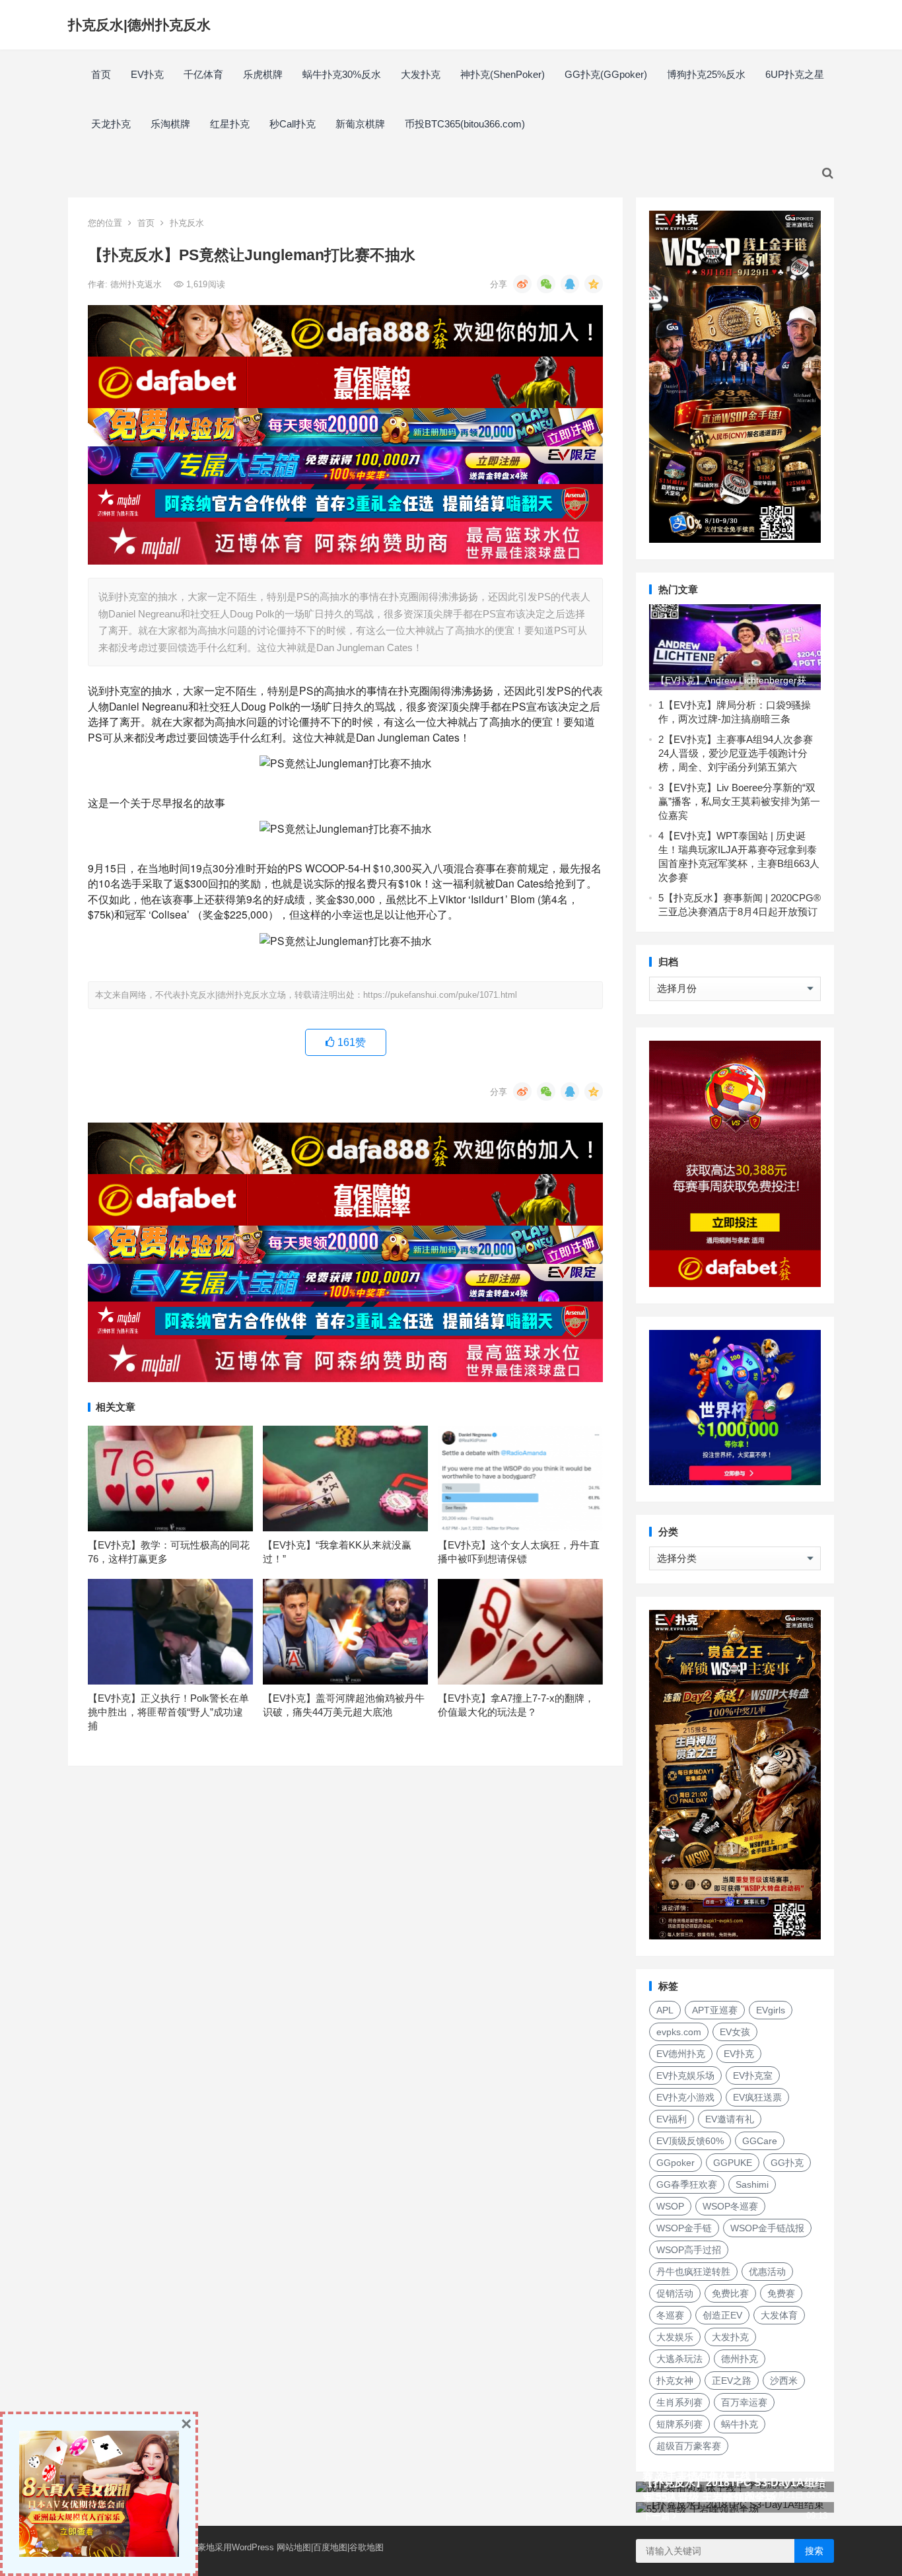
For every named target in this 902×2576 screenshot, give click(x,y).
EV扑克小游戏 (685, 2097)
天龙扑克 (111, 124)
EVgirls (771, 2010)
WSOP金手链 (684, 2228)
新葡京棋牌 (360, 124)
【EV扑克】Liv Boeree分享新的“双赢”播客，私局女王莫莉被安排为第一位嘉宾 (739, 801)
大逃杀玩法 (679, 2359)
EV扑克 (147, 74)
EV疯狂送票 (757, 2097)
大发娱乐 (675, 2337)
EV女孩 (735, 2032)
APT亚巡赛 (715, 2010)
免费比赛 (730, 2293)
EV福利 (672, 2119)
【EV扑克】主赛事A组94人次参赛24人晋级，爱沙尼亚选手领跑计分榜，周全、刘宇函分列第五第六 (736, 753)
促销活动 (675, 2293)
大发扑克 (421, 74)
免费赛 (781, 2293)
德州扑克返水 (137, 284)
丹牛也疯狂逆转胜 (693, 2272)
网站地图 (294, 2547)
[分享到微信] (546, 284)
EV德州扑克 (681, 2054)
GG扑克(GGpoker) (606, 74)
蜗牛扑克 (740, 2424)
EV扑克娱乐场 (685, 2075)
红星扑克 (230, 124)
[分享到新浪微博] (522, 284)
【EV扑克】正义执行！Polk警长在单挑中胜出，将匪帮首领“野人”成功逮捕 (168, 1712)
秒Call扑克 (293, 124)
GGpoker (676, 2163)
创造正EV (722, 2315)
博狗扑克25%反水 (706, 74)
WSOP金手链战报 (767, 2228)
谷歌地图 (366, 2547)
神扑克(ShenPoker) (503, 74)
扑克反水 (187, 223)
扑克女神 (675, 2381)
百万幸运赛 (744, 2402)
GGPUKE (733, 2163)
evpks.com (679, 2032)
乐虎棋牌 (263, 74)
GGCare (760, 2141)
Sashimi (752, 2184)
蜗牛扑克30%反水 (342, 74)
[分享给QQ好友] (570, 284)
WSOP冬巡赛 (730, 2206)
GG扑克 (787, 2163)
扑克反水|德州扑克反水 (139, 25)
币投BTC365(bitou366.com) (465, 124)
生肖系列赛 (679, 2402)
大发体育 (779, 2315)
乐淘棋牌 (170, 124)
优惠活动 (767, 2272)
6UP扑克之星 (795, 74)
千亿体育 (203, 74)
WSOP (670, 2206)
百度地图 (330, 2547)
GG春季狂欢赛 (687, 2184)
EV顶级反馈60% (690, 2141)
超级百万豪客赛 (689, 2446)
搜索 (814, 2551)
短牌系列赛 (679, 2424)
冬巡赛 (670, 2315)
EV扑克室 (753, 2075)
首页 (101, 74)
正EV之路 (732, 2381)
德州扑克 (740, 2359)
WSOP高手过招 (689, 2250)
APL (665, 2010)
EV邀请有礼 (730, 2119)
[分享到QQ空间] (594, 284)
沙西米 (784, 2381)
